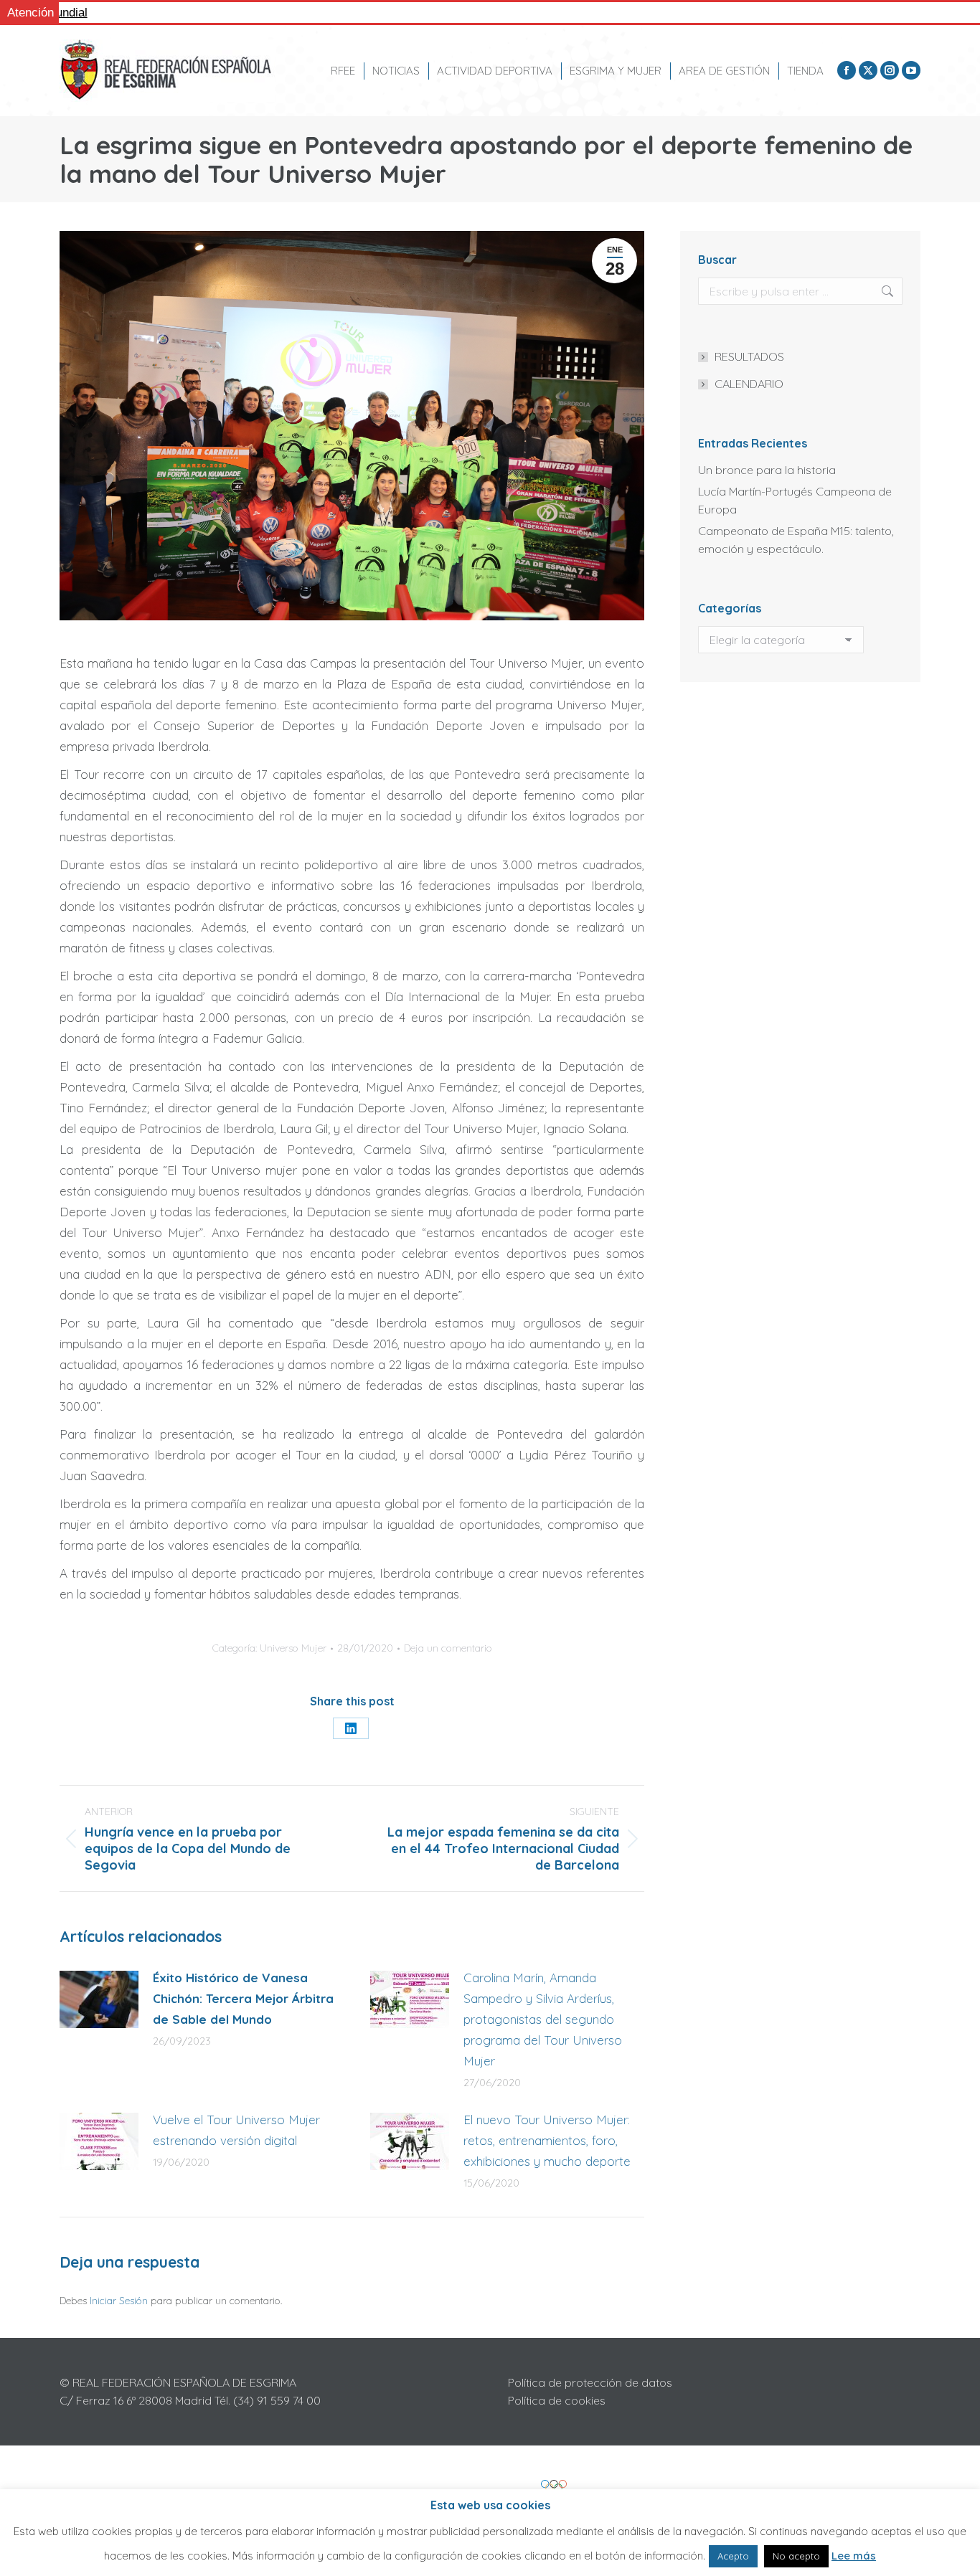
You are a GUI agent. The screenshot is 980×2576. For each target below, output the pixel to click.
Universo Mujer (293, 1648)
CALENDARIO (749, 384)
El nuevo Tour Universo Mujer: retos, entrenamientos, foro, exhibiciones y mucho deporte (547, 2140)
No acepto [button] (796, 2556)
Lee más (854, 2556)
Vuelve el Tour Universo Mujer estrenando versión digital (236, 2130)
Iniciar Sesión (120, 2301)
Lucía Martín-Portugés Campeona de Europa (795, 500)
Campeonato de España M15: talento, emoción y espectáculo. (796, 540)
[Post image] (99, 1999)
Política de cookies (557, 2400)
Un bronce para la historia (767, 470)
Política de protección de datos (590, 2382)
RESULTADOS (749, 356)
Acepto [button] (733, 2556)
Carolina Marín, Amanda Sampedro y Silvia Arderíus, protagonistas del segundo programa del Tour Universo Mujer (543, 2019)
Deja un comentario (448, 1648)
